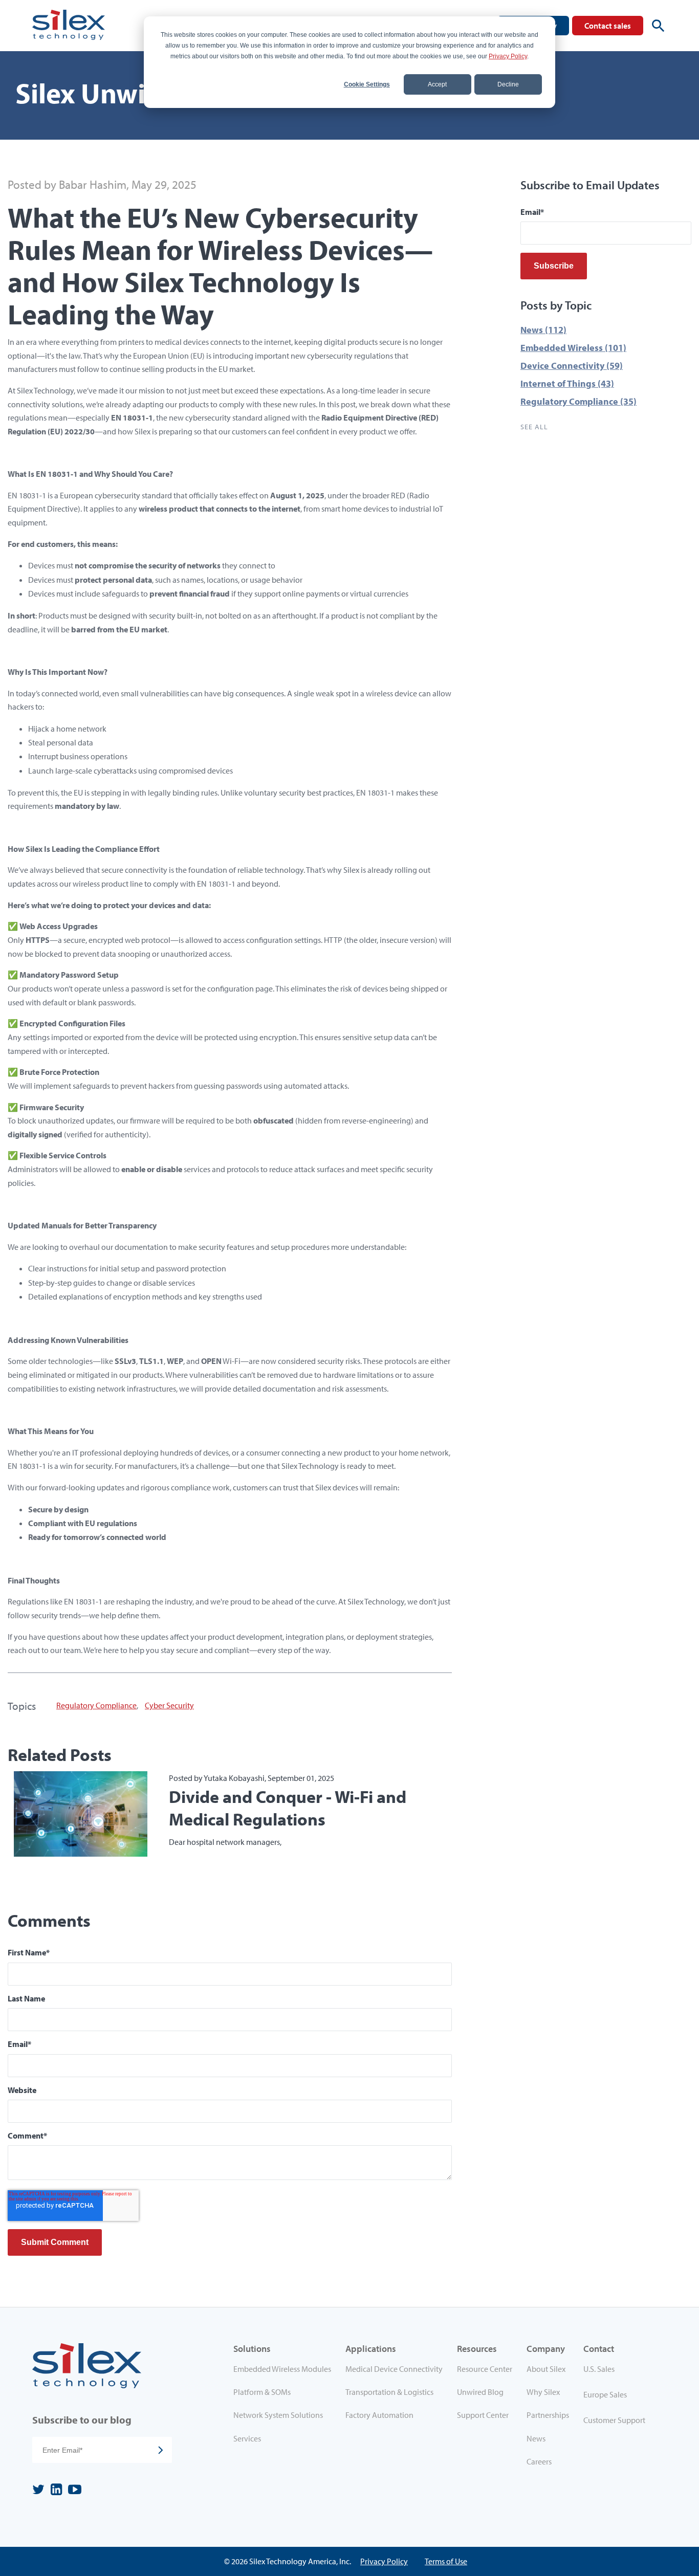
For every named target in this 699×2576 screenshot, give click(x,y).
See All (534, 427)
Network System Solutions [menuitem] (278, 2415)
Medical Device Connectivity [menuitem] (394, 2369)
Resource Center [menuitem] (485, 2369)
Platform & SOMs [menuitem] (262, 2392)
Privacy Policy (508, 56)
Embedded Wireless (573, 348)
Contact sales (608, 26)
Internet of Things (567, 383)
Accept (437, 84)
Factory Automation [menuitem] (379, 2415)
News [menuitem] (536, 2438)
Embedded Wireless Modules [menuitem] (282, 2369)
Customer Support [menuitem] (614, 2420)
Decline (508, 84)
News (543, 330)
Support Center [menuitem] (483, 2415)
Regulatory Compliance (96, 1705)
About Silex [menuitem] (546, 2369)
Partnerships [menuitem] (548, 2415)
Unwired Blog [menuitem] (480, 2392)
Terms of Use (446, 2561)
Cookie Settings (367, 84)
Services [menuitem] (247, 2438)
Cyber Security (169, 1705)
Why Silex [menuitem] (543, 2392)
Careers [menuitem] (539, 2461)
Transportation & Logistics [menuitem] (389, 2392)
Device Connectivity (572, 366)
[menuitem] (621, 2371)
